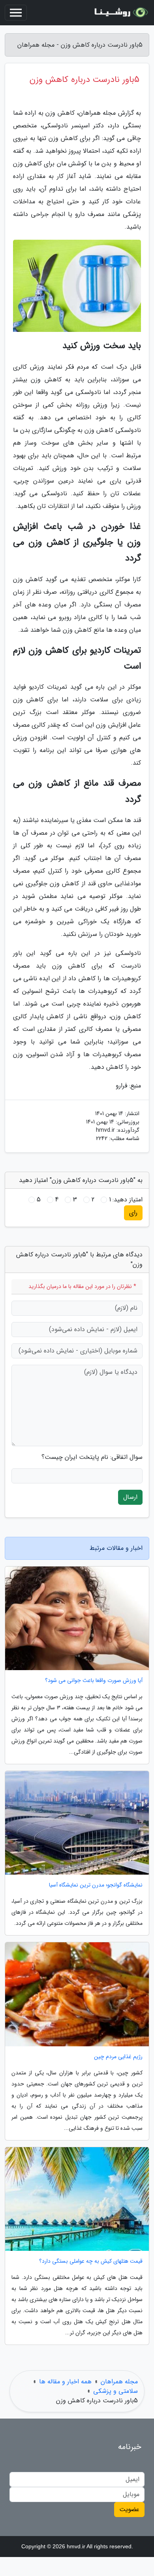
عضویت (129, 2509)
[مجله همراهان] (120, 13)
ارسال (130, 1497)
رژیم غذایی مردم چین (118, 2057)
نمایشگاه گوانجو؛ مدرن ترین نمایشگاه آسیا (96, 1885)
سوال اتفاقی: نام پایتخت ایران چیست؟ (92, 1457)
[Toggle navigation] (16, 13)
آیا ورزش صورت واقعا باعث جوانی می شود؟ (94, 1681)
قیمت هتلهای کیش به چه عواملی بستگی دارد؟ (91, 2261)
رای (133, 1213)
